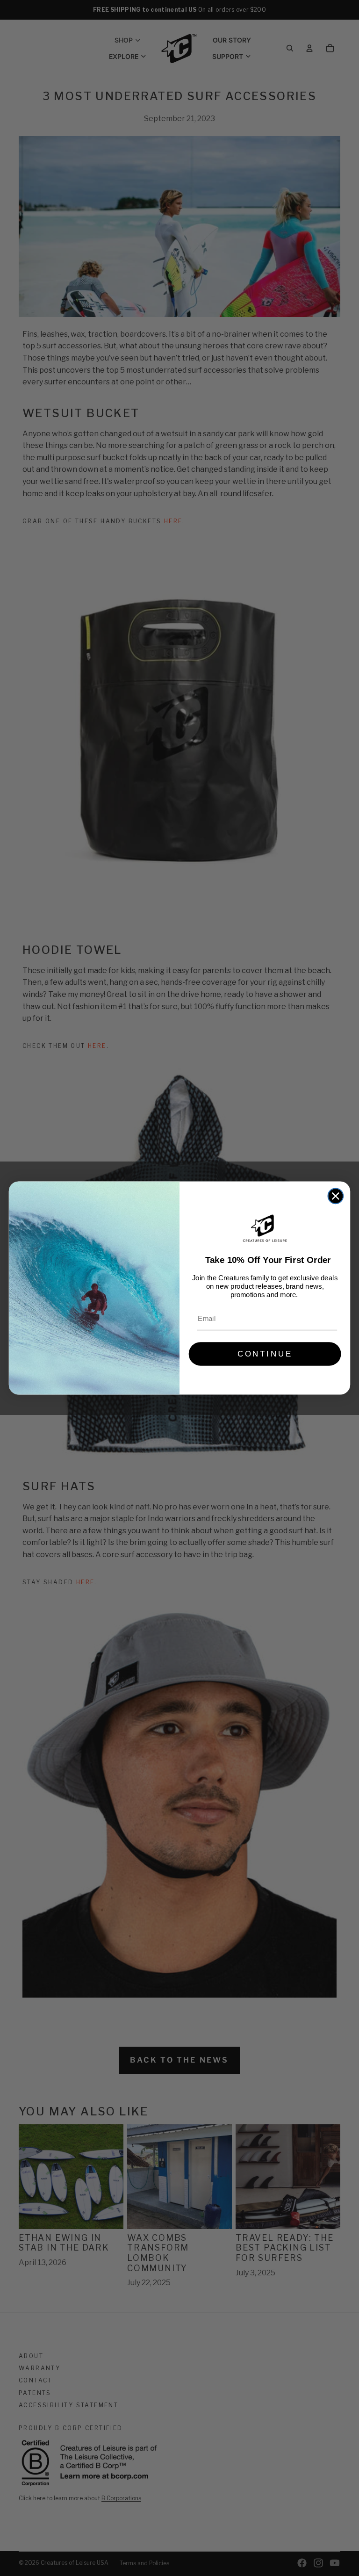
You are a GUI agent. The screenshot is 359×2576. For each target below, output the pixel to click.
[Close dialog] (336, 1196)
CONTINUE (265, 1354)
